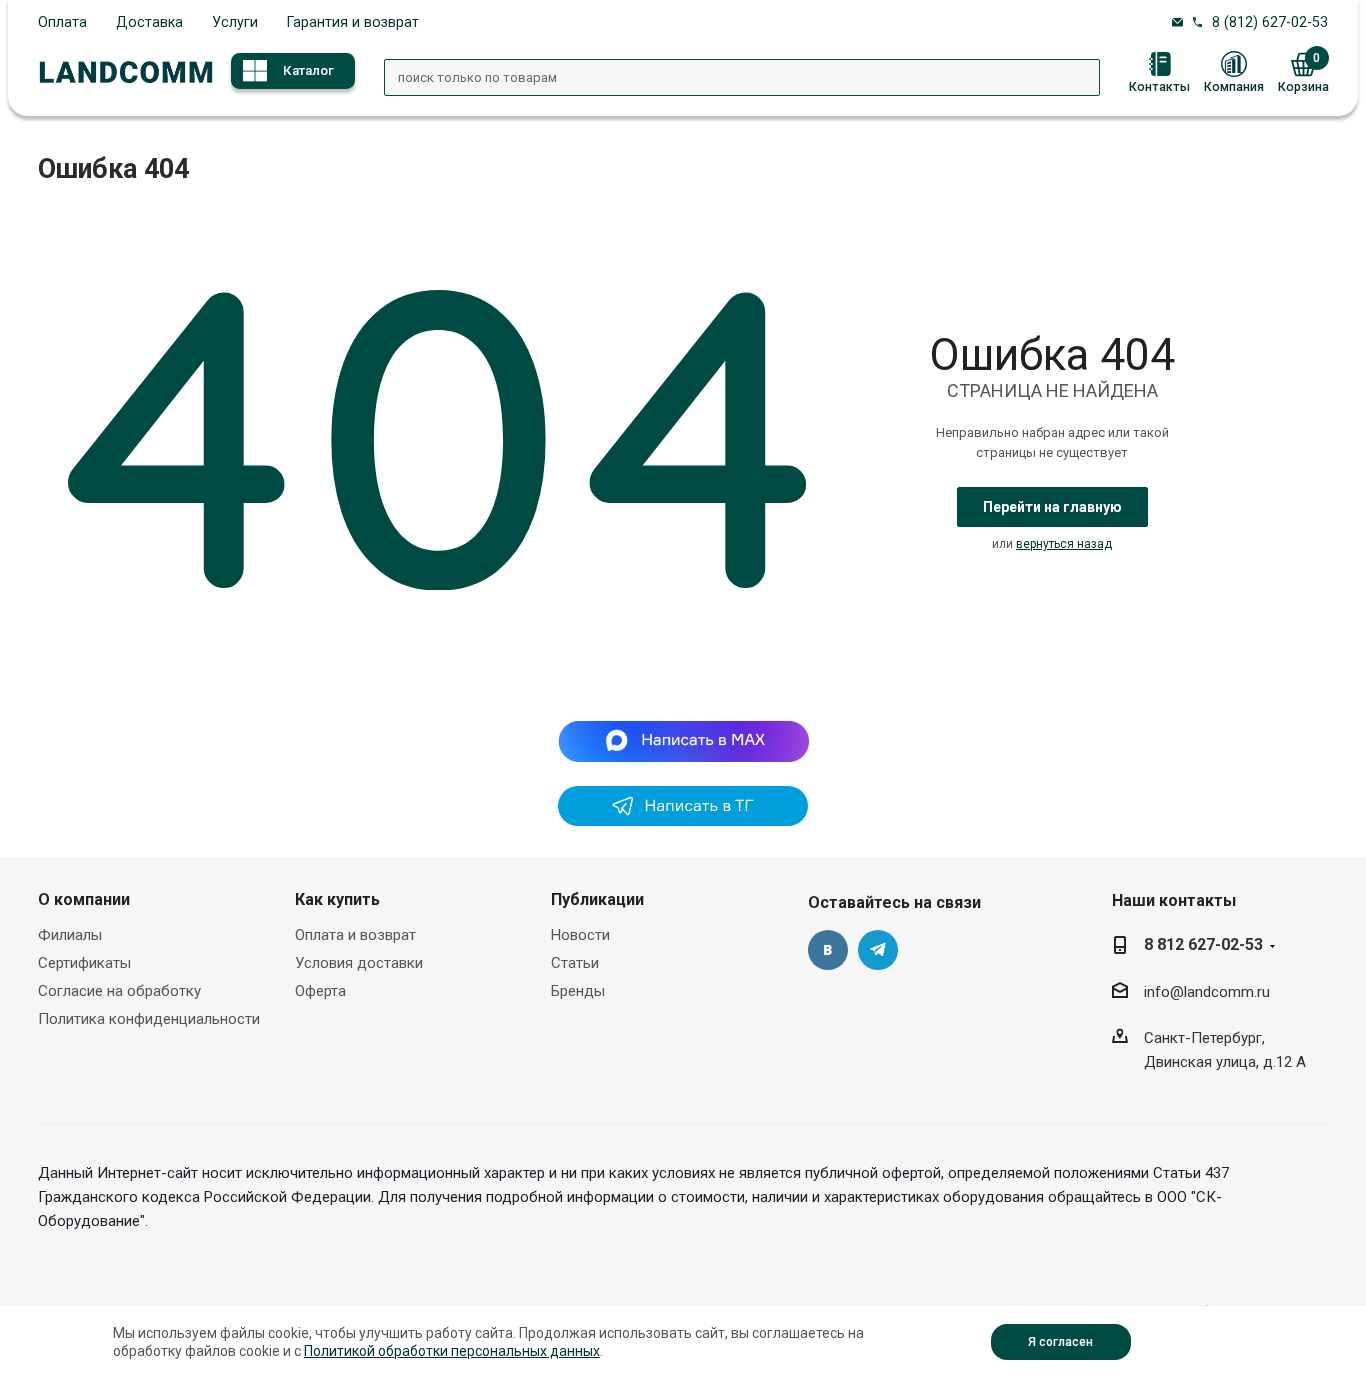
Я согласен (1060, 1342)
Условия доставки (359, 963)
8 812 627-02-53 (1203, 944)
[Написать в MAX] (683, 741)
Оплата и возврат (355, 935)
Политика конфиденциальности (149, 1019)
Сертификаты (84, 963)
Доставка (149, 22)
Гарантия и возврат (353, 22)
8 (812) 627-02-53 (1270, 22)
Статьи (575, 963)
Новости (580, 935)
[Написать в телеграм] (683, 821)
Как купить (337, 899)
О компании (84, 899)
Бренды (578, 991)
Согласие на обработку (119, 991)
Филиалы (70, 935)
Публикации (597, 899)
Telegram (878, 950)
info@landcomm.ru (1207, 992)
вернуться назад (1064, 544)
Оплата (62, 22)
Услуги (235, 22)
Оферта (320, 991)
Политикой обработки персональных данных (452, 1351)
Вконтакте (828, 950)
